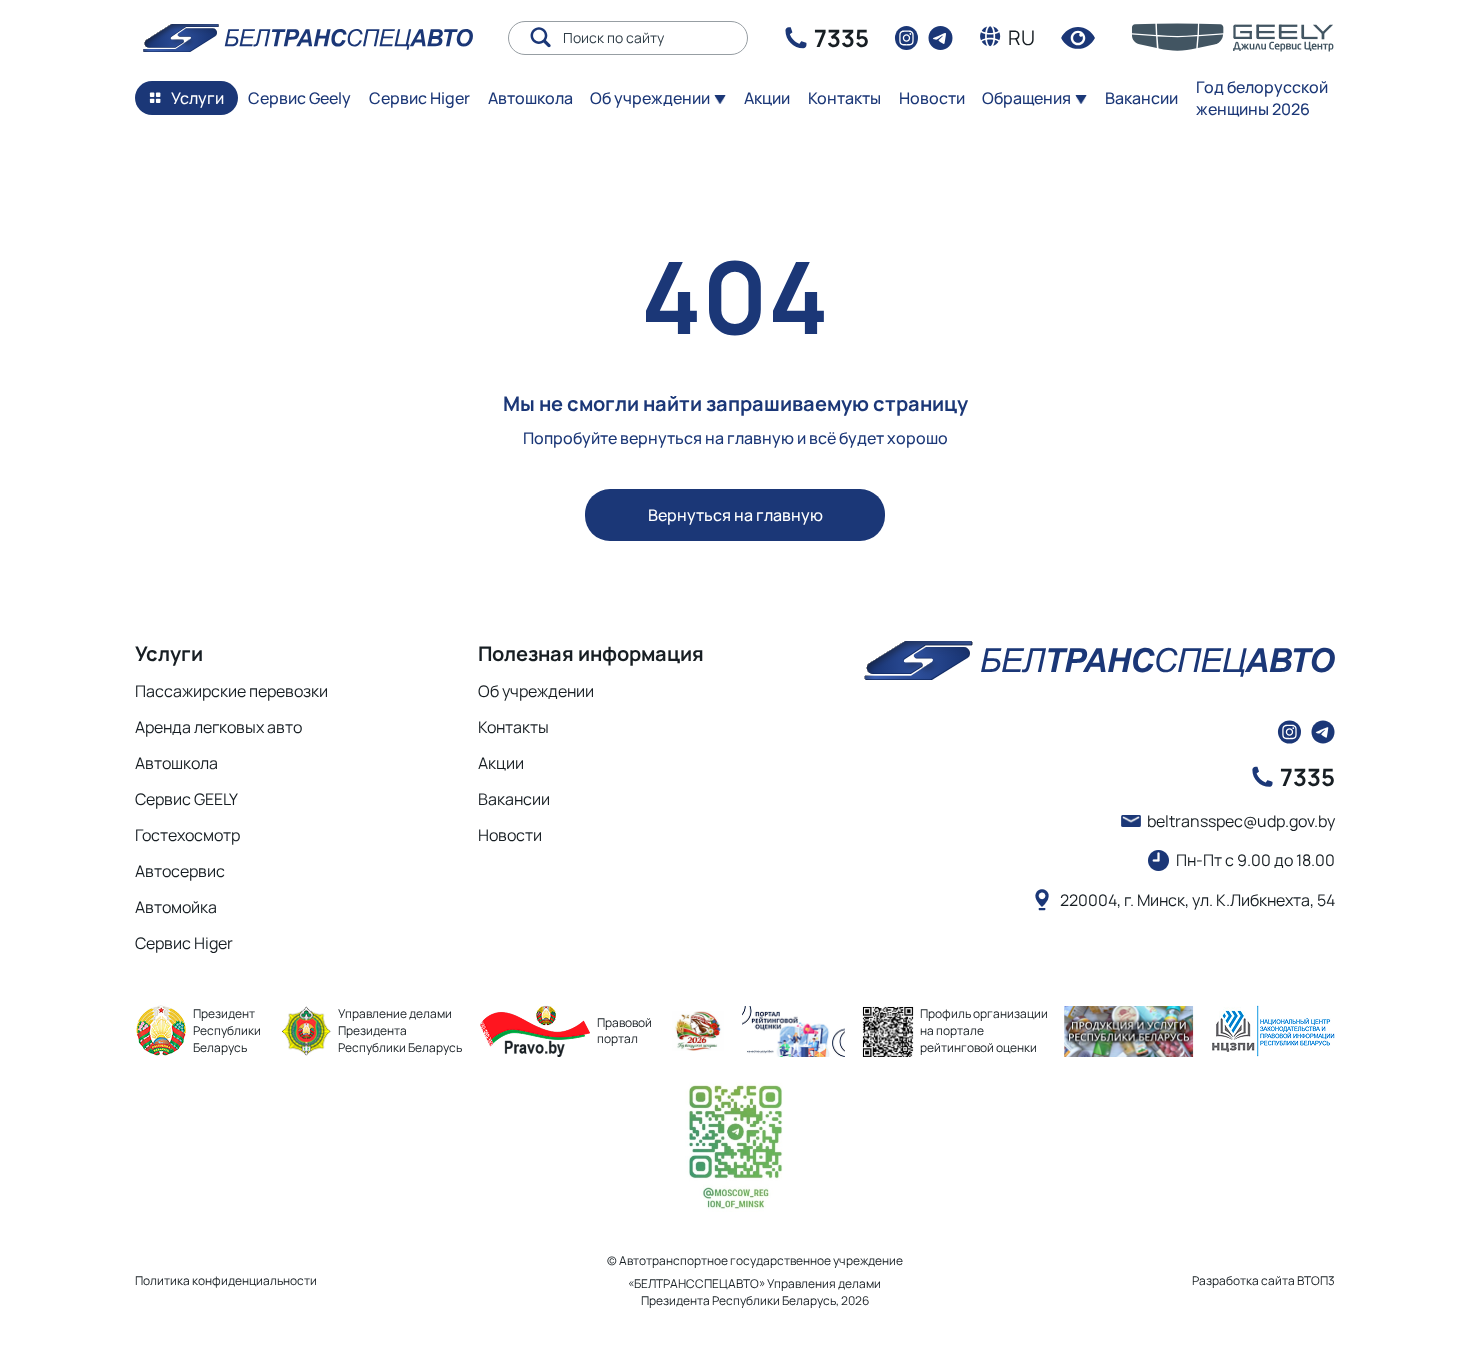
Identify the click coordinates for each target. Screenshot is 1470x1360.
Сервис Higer (419, 98)
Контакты (844, 98)
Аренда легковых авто (218, 727)
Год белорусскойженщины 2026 (1262, 98)
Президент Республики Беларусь (227, 1030)
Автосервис (180, 871)
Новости (932, 98)
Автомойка (176, 907)
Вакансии (1141, 98)
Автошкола (530, 98)
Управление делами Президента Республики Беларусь (400, 1030)
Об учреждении (536, 691)
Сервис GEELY (186, 799)
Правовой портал (624, 1031)
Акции (501, 763)
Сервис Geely (299, 98)
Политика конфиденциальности (226, 1280)
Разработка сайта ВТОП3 (1263, 1281)
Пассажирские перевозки (231, 691)
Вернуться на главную (735, 515)
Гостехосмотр (187, 835)
